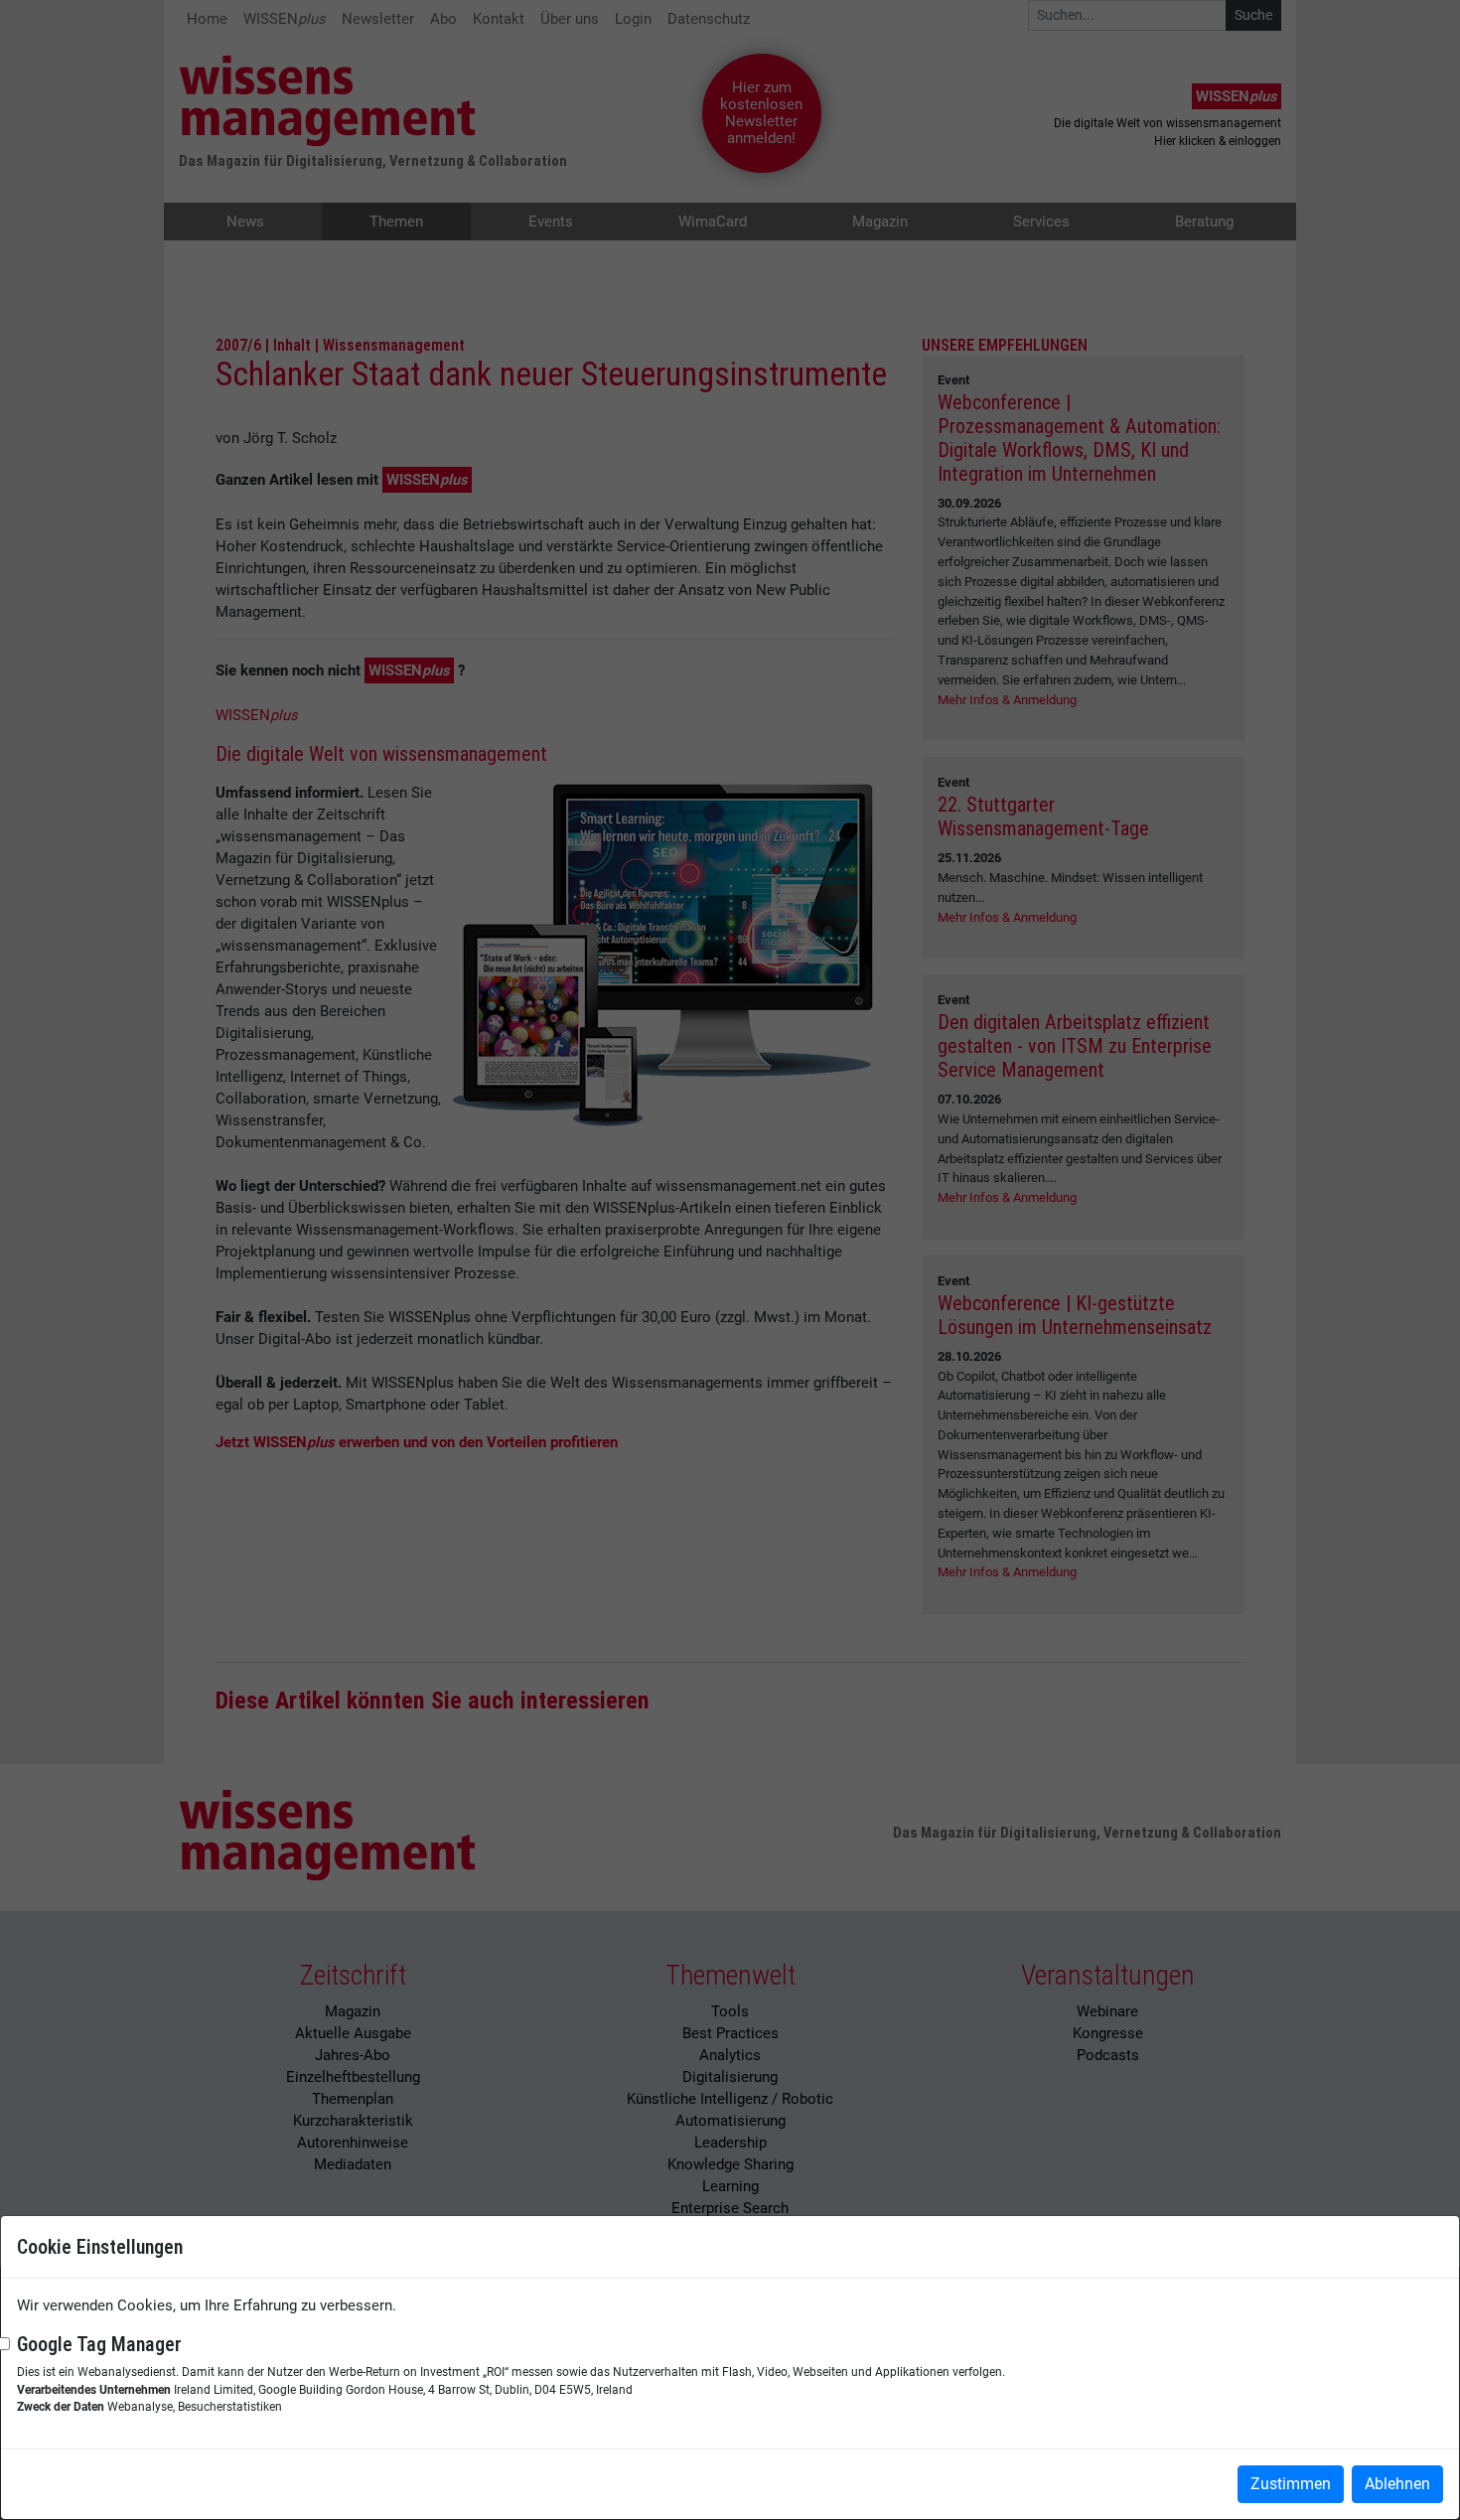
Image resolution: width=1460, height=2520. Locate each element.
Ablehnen (1397, 2484)
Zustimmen (1291, 2484)
